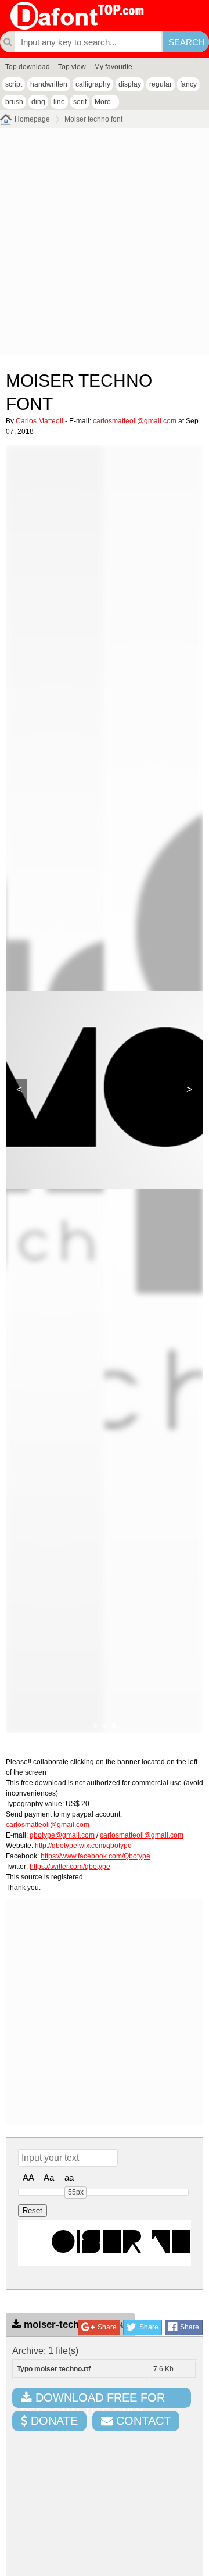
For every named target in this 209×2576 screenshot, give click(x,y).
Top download (28, 67)
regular (161, 84)
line (59, 102)
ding (38, 102)
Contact (142, 2421)
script (14, 84)
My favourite (113, 67)
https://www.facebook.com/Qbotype (96, 1856)
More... (105, 102)
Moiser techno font (93, 119)
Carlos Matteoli (39, 421)
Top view (72, 67)
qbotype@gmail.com (62, 1835)
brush (14, 102)
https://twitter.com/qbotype (70, 1867)
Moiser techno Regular (107, 2243)
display (130, 84)
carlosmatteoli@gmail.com (135, 421)
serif (80, 102)
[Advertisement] (105, 244)
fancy (188, 84)
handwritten (49, 84)
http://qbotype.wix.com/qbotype (83, 1846)
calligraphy (93, 84)
